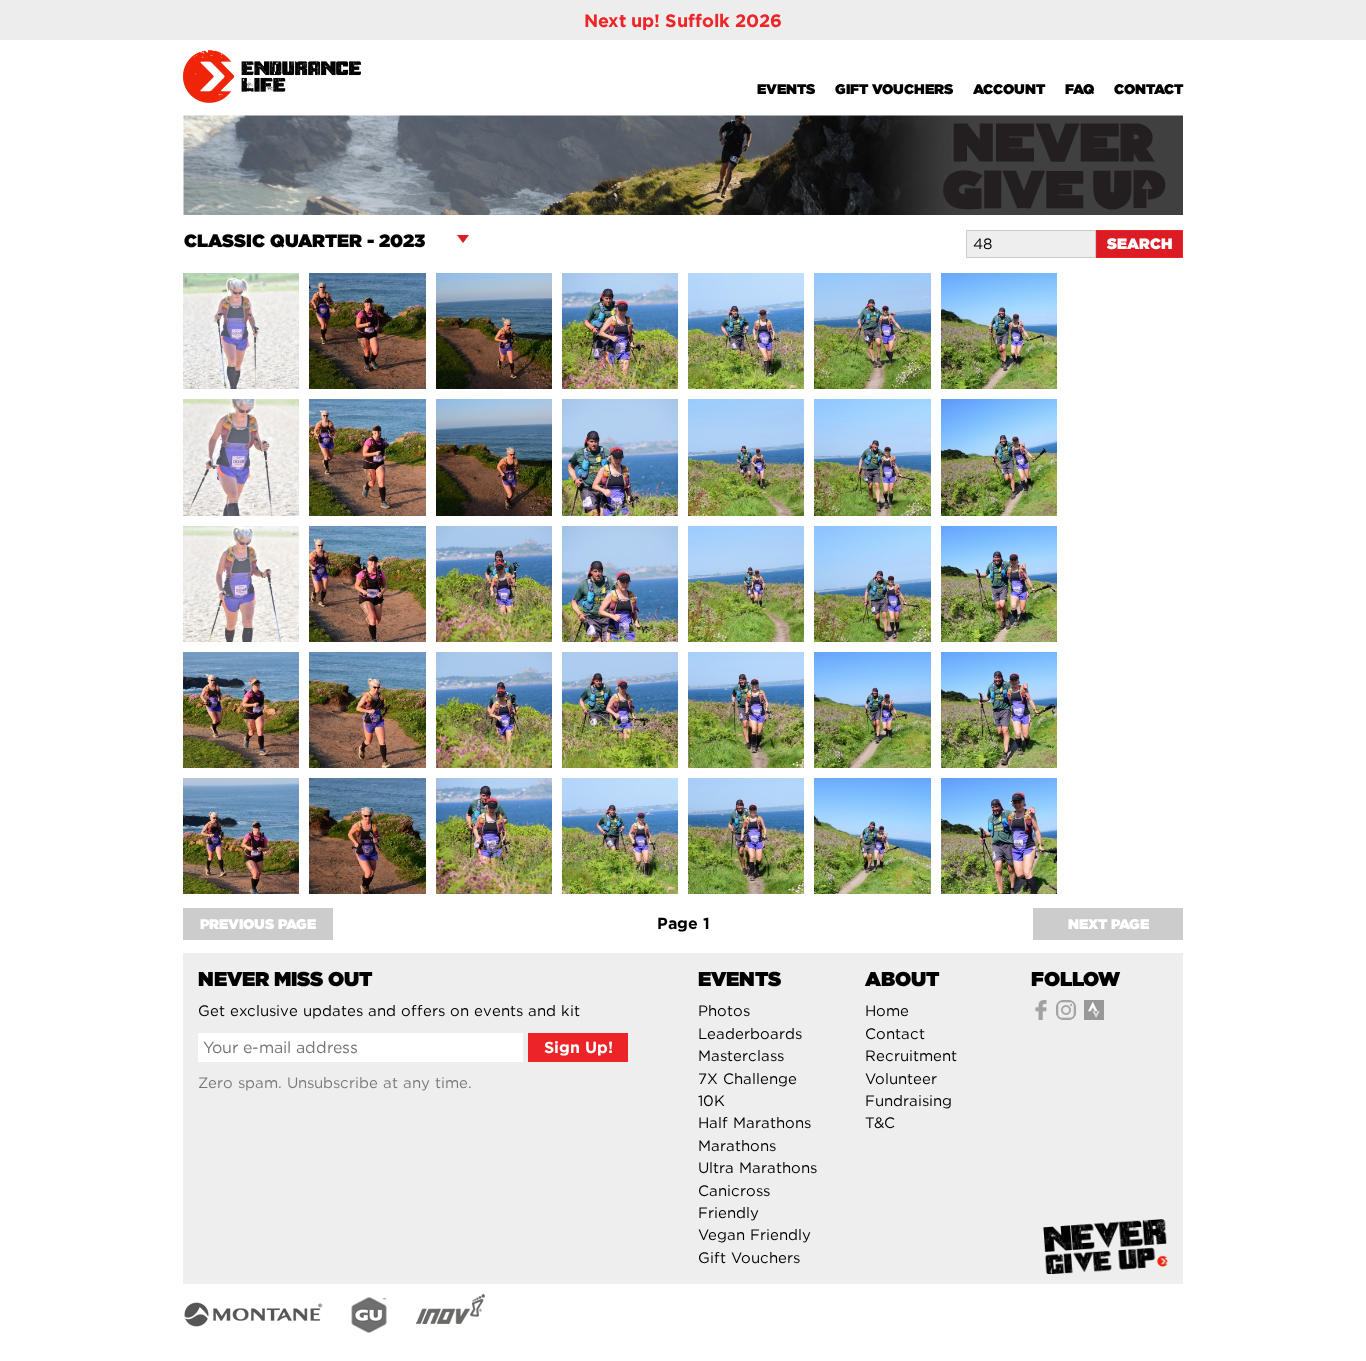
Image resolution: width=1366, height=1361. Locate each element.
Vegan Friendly (754, 1235)
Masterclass (741, 1056)
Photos (724, 1011)
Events (786, 89)
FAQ (1079, 89)
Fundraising (908, 1101)
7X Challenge (747, 1079)
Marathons (737, 1146)
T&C (880, 1123)
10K (711, 1101)
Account (1009, 89)
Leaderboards (750, 1034)
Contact (1148, 89)
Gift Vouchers (894, 89)
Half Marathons (754, 1123)
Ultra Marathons (757, 1168)
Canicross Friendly (734, 1202)
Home (887, 1011)
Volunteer (901, 1079)
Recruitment (911, 1056)
